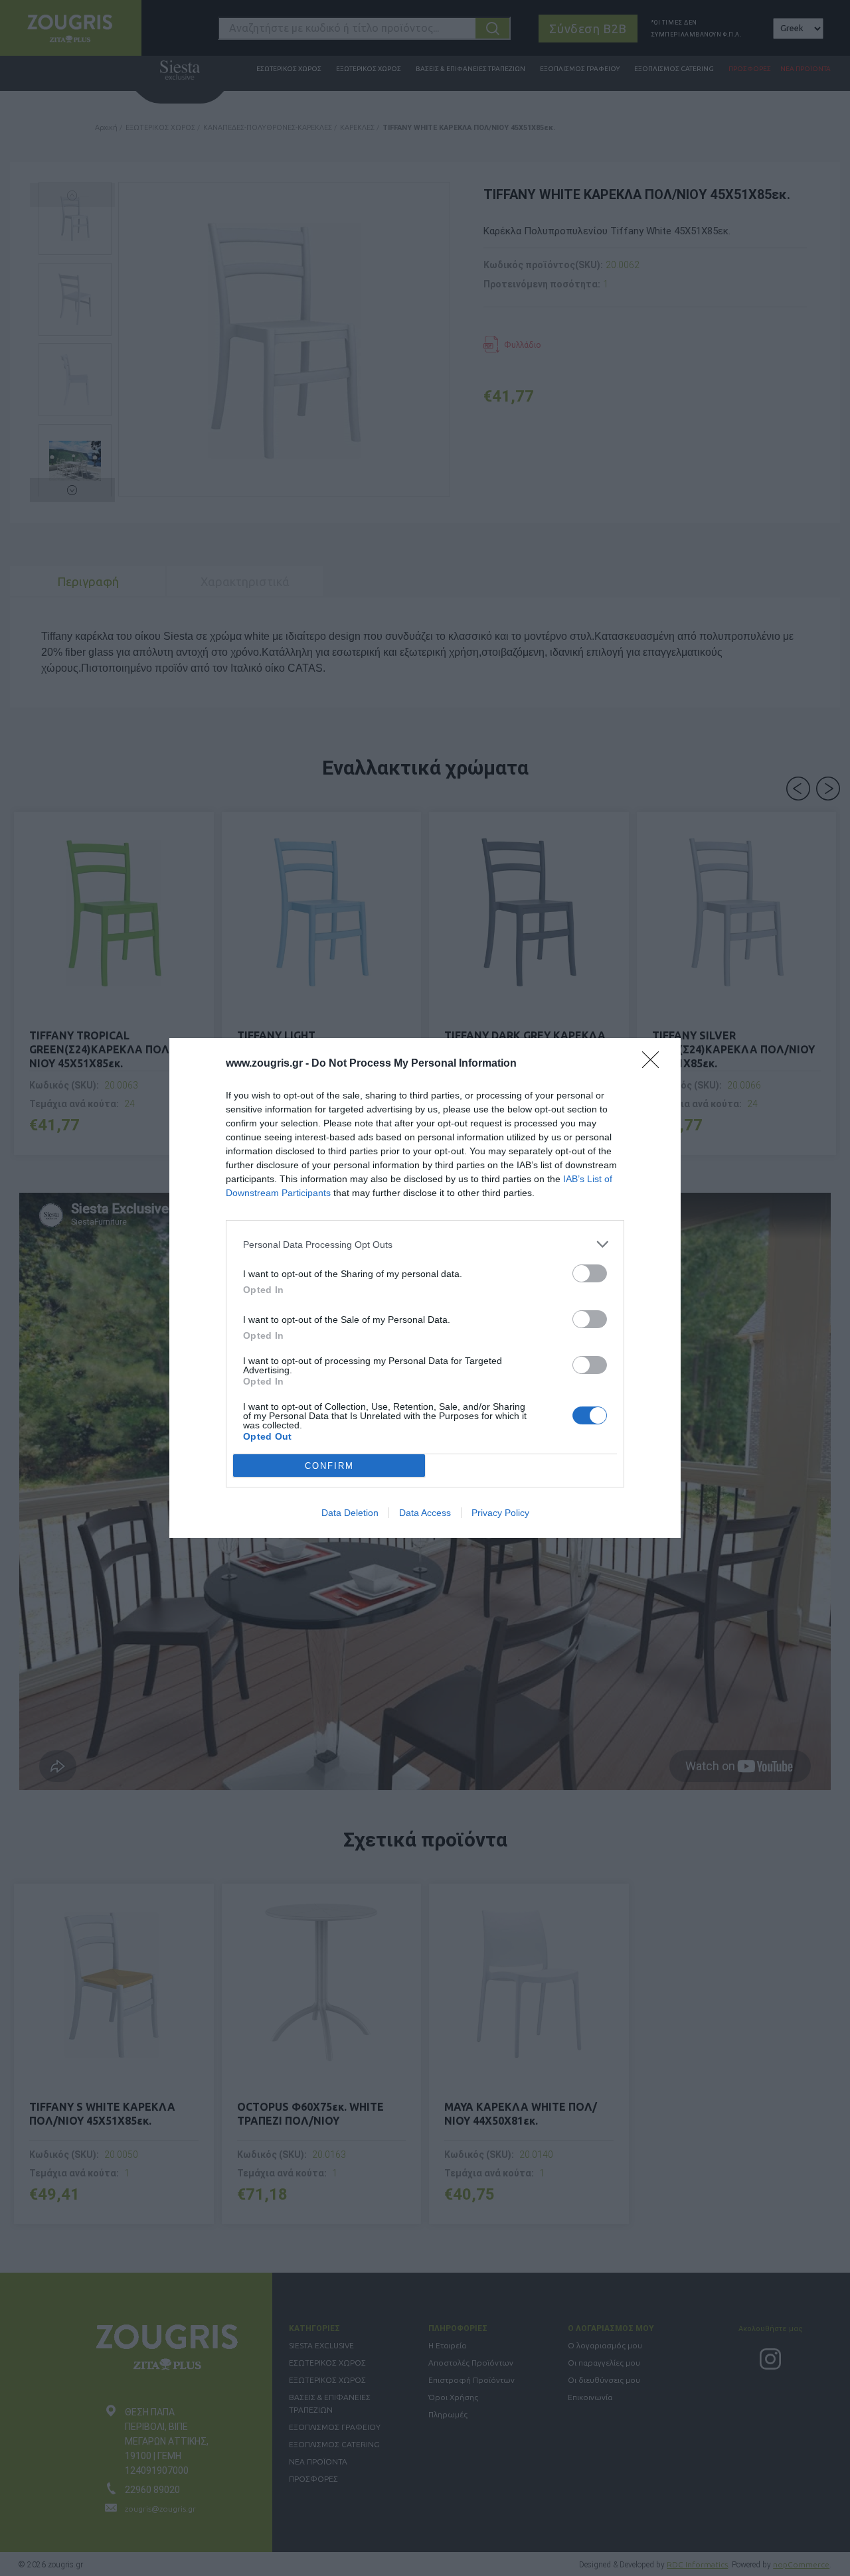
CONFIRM (329, 1466)
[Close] (655, 1064)
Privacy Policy (500, 1513)
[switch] (590, 1273)
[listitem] (425, 1244)
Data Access (425, 1513)
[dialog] (425, 1288)
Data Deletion (350, 1513)
